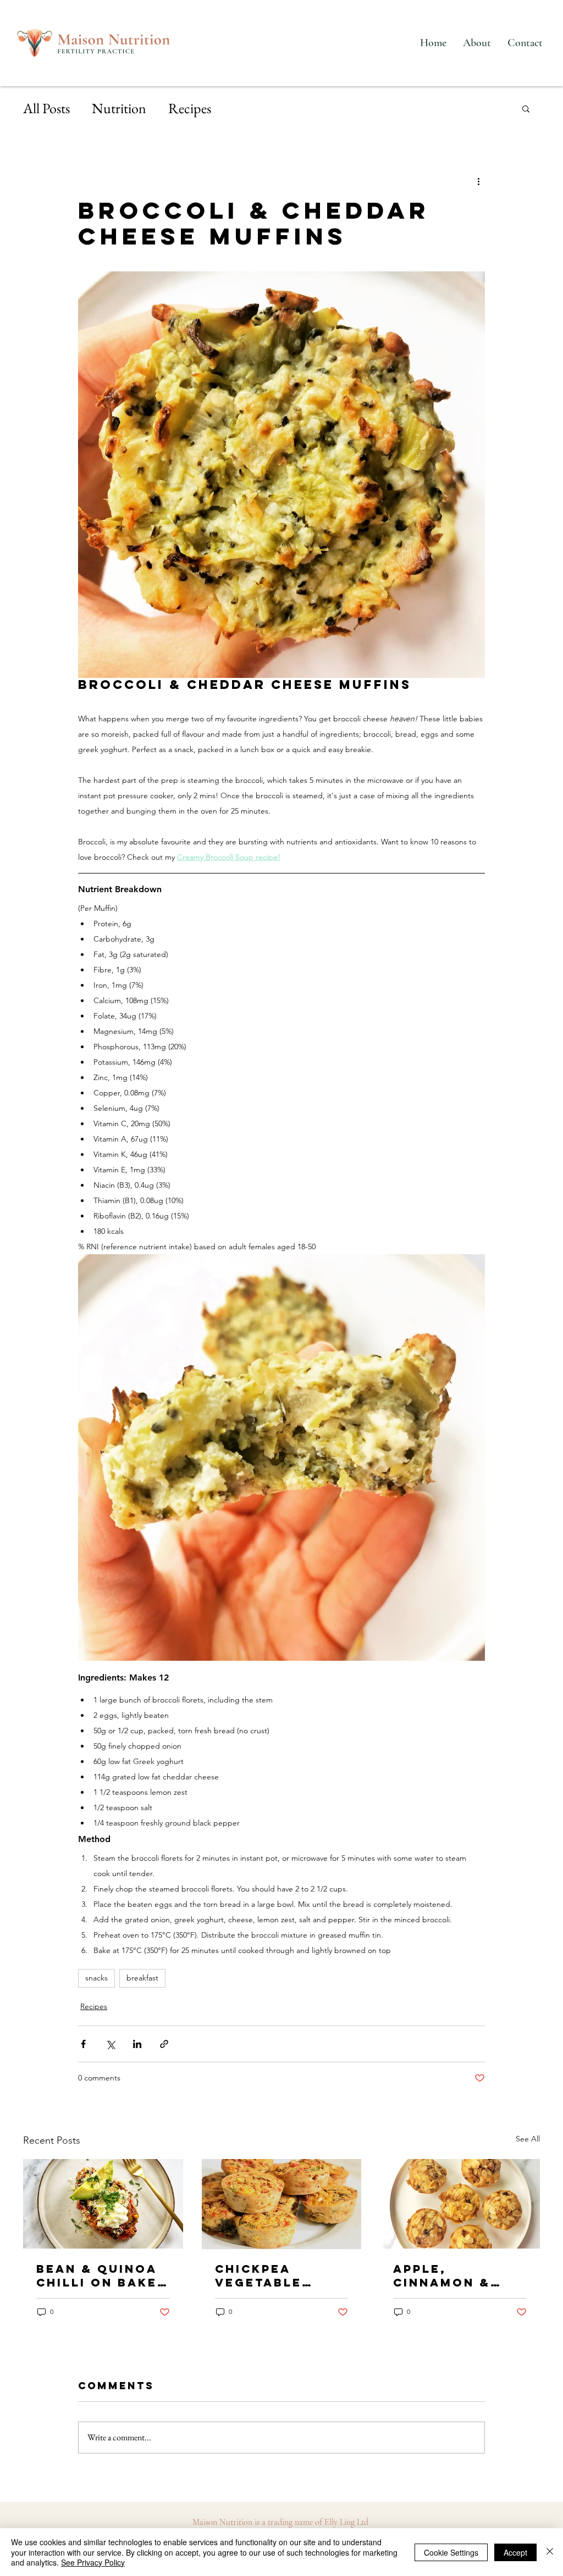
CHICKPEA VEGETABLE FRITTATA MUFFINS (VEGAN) (258, 2275)
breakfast (142, 1978)
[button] (526, 108)
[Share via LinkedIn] (137, 2044)
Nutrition (119, 108)
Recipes (190, 108)
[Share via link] (164, 2044)
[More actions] (478, 181)
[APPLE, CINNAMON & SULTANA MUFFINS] (460, 2204)
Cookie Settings (451, 2552)
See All (528, 2139)
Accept (515, 2552)
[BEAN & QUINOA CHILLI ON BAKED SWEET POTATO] (103, 2204)
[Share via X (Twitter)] (110, 2044)
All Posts (46, 108)
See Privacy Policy (93, 2562)
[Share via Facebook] (83, 2044)
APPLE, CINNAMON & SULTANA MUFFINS (442, 2275)
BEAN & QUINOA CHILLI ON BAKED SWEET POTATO (102, 2275)
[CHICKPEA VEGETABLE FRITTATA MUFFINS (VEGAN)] (282, 2204)
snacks (96, 1978)
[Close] (550, 2552)
